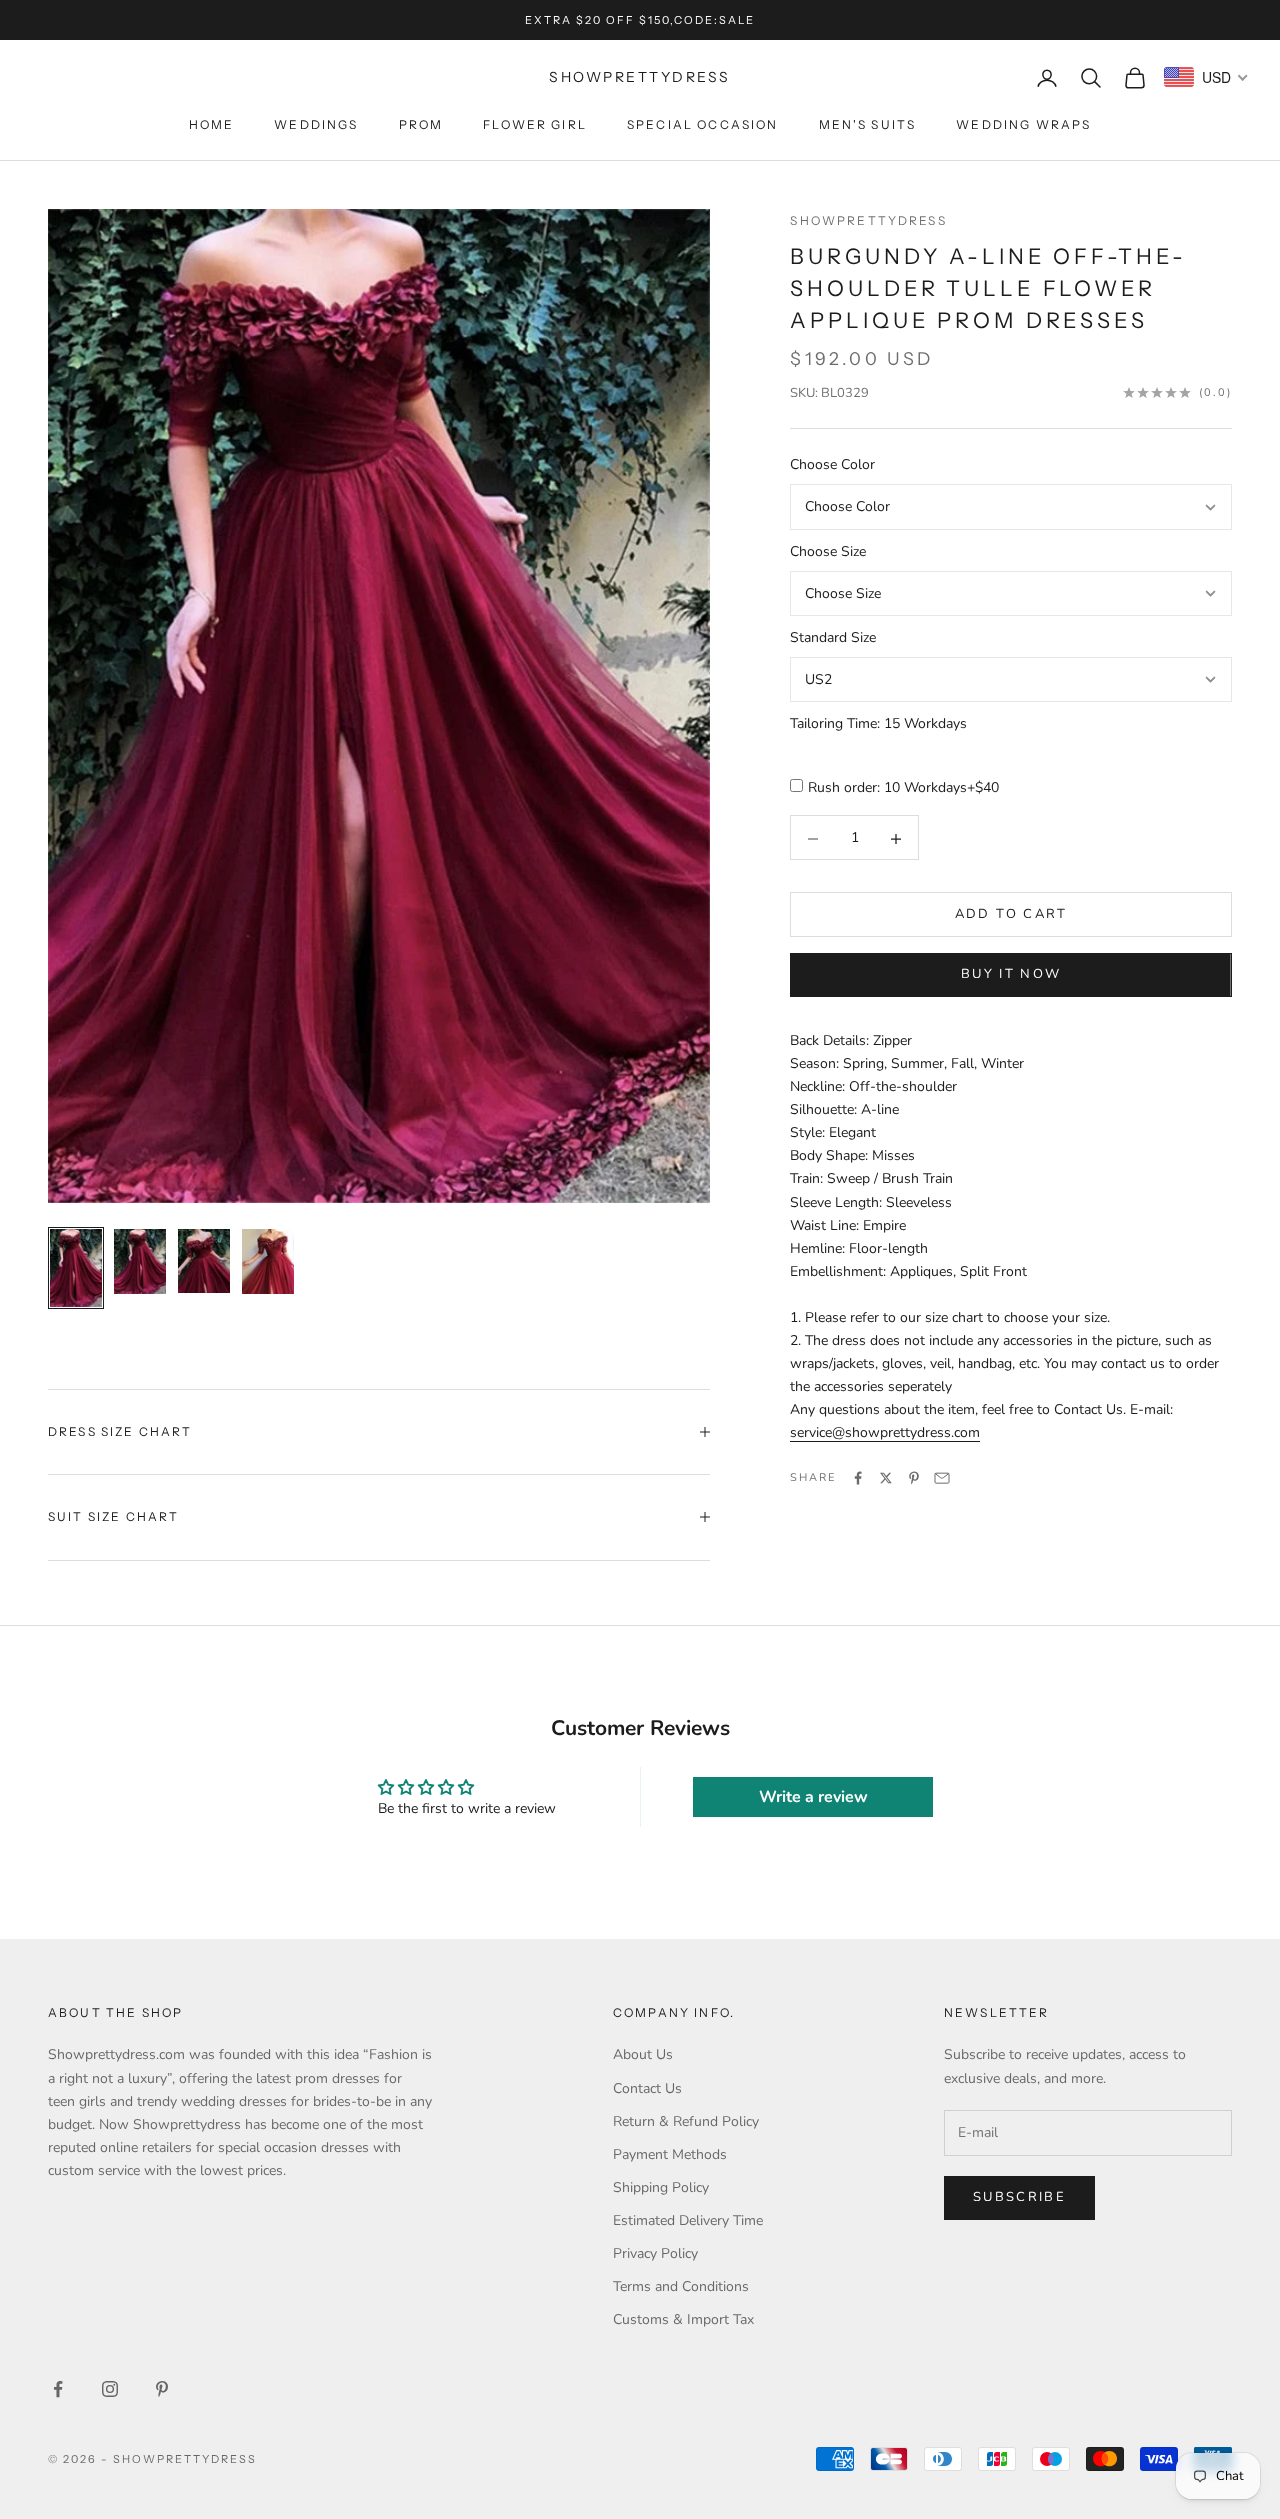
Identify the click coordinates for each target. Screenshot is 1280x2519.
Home (212, 124)
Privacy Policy (655, 2253)
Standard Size (833, 638)
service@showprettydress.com (885, 1433)
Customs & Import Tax (683, 2319)
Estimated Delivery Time (688, 2220)
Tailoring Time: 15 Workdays (878, 724)
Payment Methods (670, 2154)
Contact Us (647, 2088)
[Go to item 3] (204, 1261)
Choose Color (832, 465)
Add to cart (1011, 915)
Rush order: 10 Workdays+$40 (903, 788)
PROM (421, 124)
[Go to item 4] (268, 1261)
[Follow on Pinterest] (162, 2389)
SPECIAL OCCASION (703, 124)
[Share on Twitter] (886, 1478)
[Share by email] (942, 1478)
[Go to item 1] (76, 1268)
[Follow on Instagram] (110, 2389)
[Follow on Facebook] (58, 2389)
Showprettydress (868, 220)
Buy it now (1011, 975)
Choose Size (828, 551)
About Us (643, 2054)
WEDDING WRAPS (1023, 124)
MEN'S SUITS (868, 124)
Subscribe (1019, 2197)
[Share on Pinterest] (914, 1478)
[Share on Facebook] (858, 1478)
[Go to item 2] (140, 1261)
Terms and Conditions (681, 2286)
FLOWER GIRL (535, 124)
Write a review (813, 1797)
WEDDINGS (316, 124)
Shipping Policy (661, 2187)
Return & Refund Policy (686, 2121)
